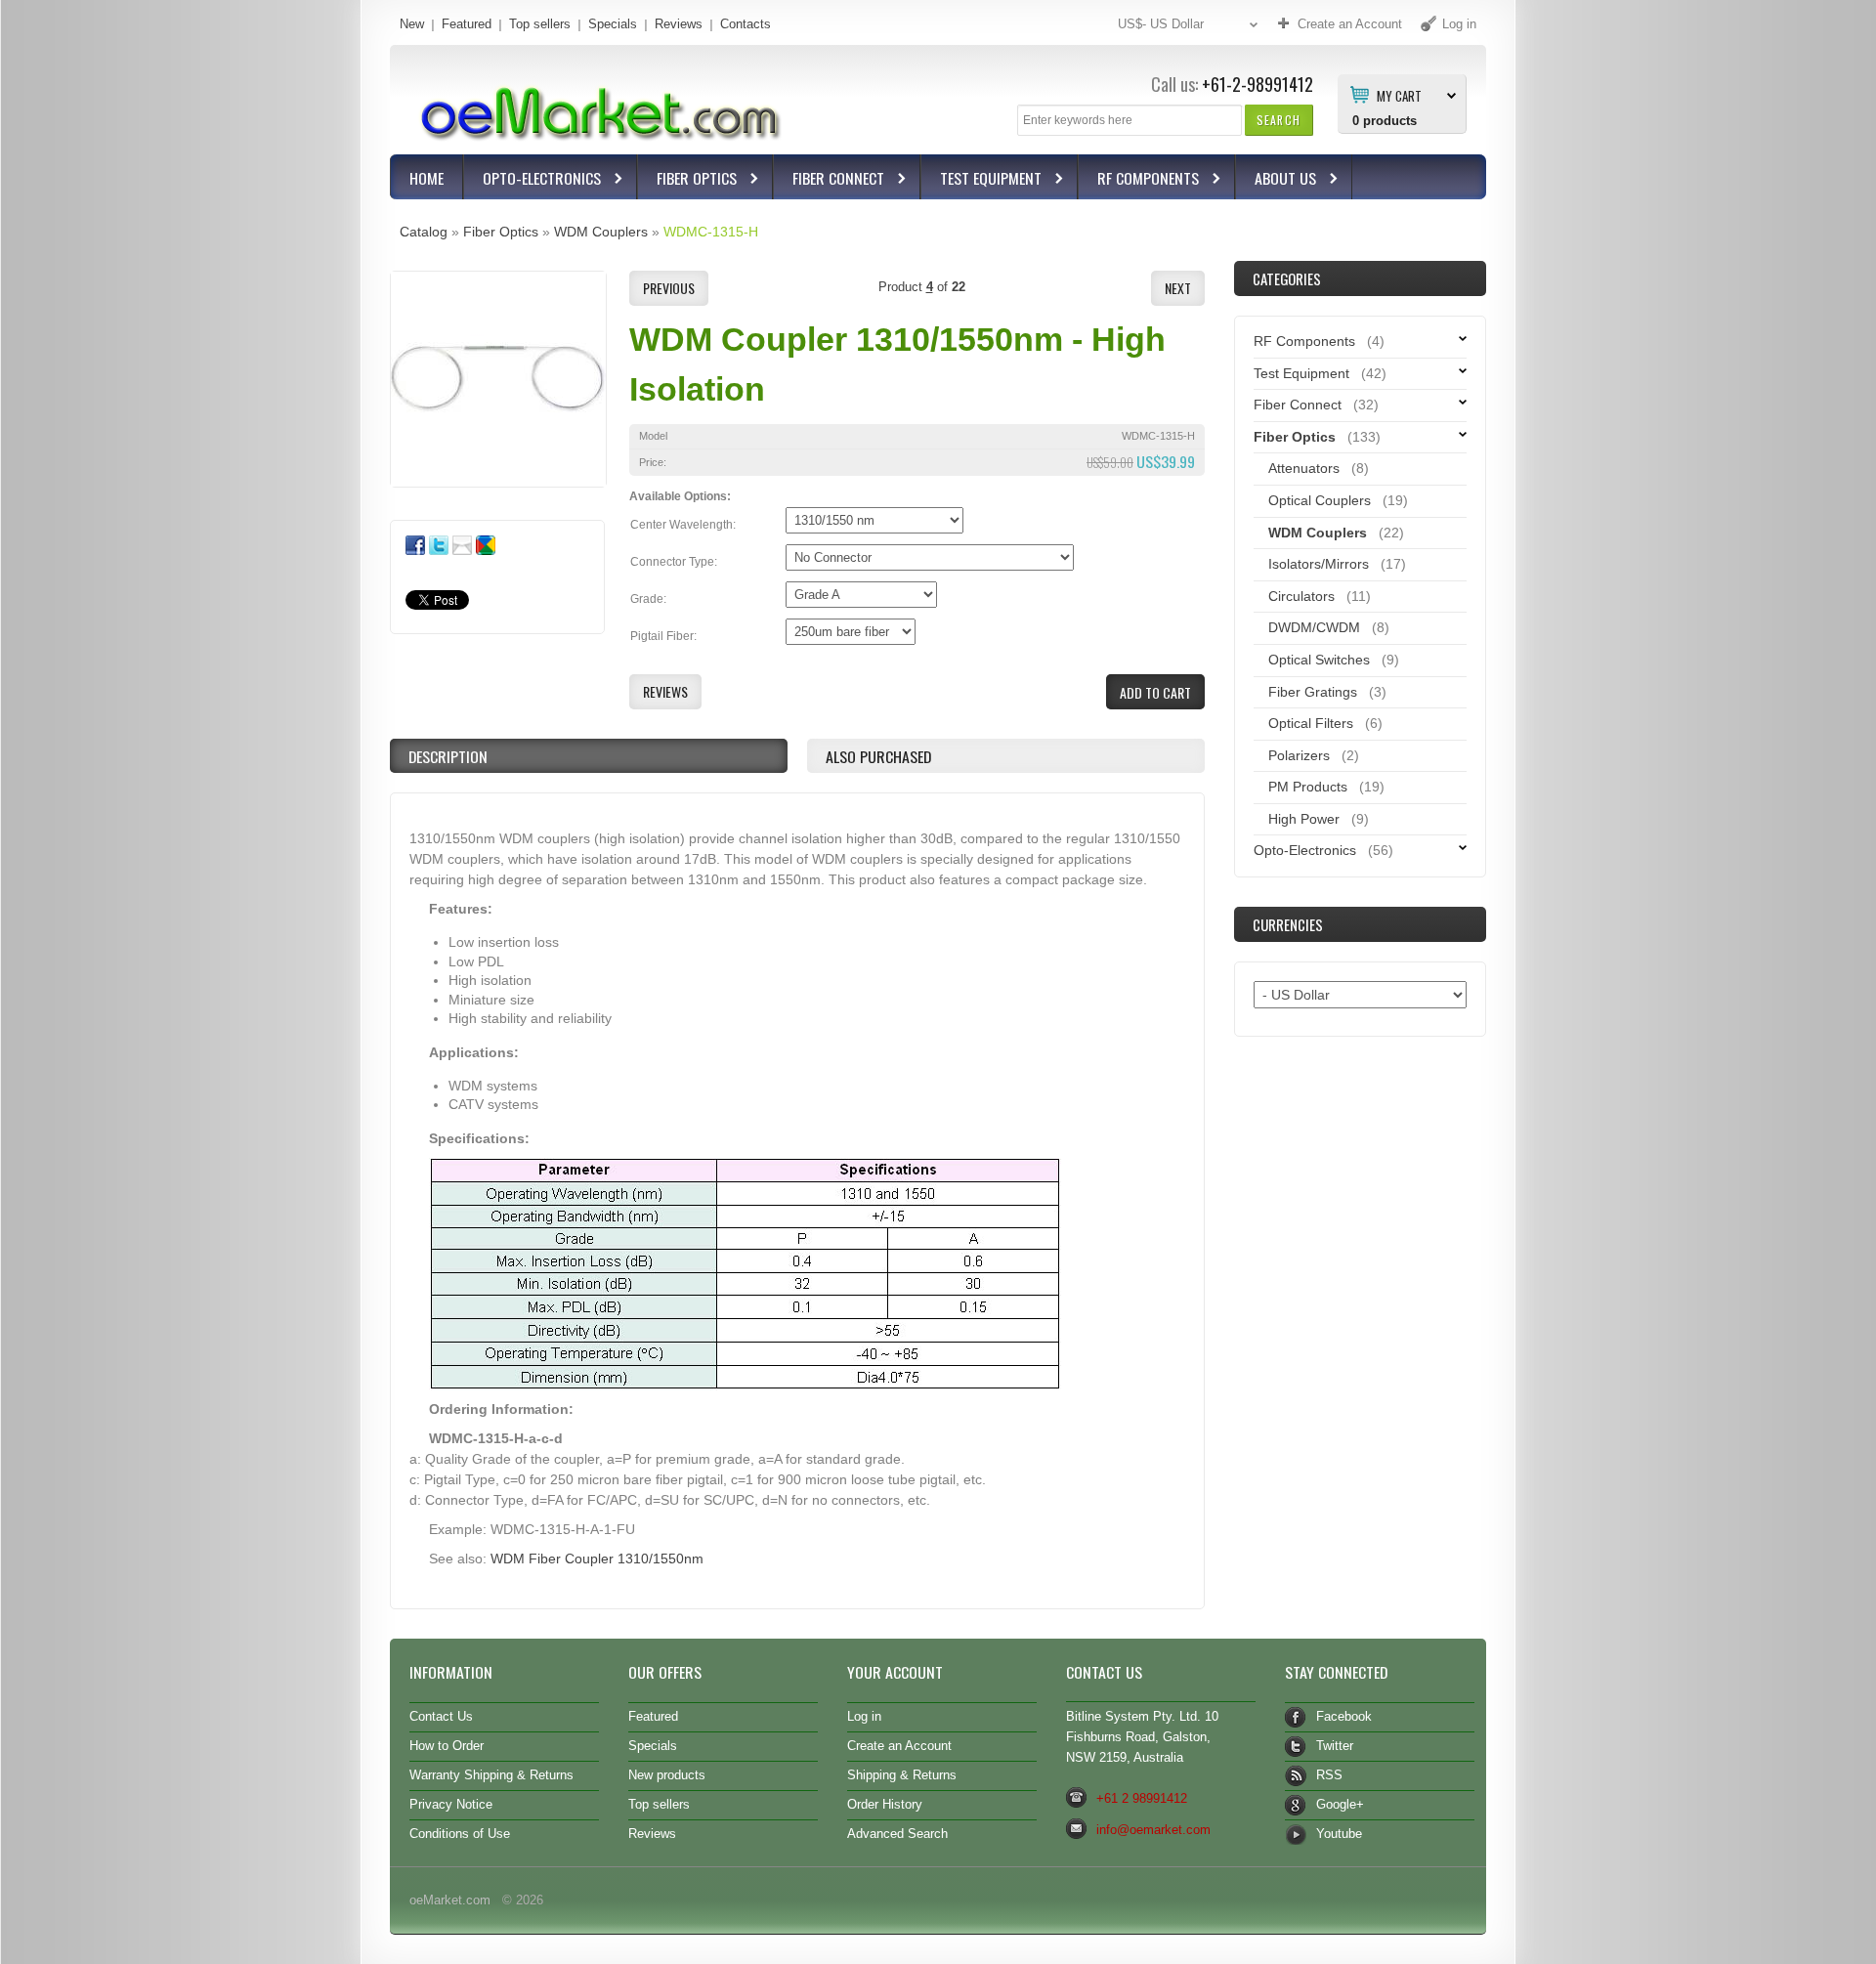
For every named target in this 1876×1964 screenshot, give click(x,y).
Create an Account (899, 1746)
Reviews (679, 24)
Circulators (1301, 596)
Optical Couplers (1320, 500)
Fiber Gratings (1313, 692)
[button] (1279, 120)
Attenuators (1304, 468)
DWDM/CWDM (1314, 627)
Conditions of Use (460, 1834)
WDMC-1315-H (711, 232)
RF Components (1139, 180)
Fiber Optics (687, 180)
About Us (1276, 180)
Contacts (746, 24)
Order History (885, 1804)
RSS (1329, 1775)
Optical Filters (1311, 723)
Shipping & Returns (902, 1775)
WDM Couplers (601, 232)
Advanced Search (897, 1834)
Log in (864, 1716)
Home (426, 178)
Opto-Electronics (533, 180)
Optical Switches (1319, 660)
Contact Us (441, 1716)
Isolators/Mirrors (1319, 564)
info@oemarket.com (1153, 1830)
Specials (613, 24)
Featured (467, 24)
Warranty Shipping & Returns (491, 1775)
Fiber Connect (829, 180)
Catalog (424, 232)
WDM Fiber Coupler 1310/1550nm (597, 1558)
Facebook (1344, 1716)
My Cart (1399, 95)
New (412, 24)
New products (667, 1775)
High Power (1304, 819)
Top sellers (540, 24)
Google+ (1340, 1804)
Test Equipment (981, 180)
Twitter (1335, 1746)
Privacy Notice (451, 1804)
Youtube (1339, 1834)
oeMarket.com (450, 1900)
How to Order (447, 1746)
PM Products (1308, 787)
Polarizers (1299, 755)
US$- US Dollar (1161, 24)
